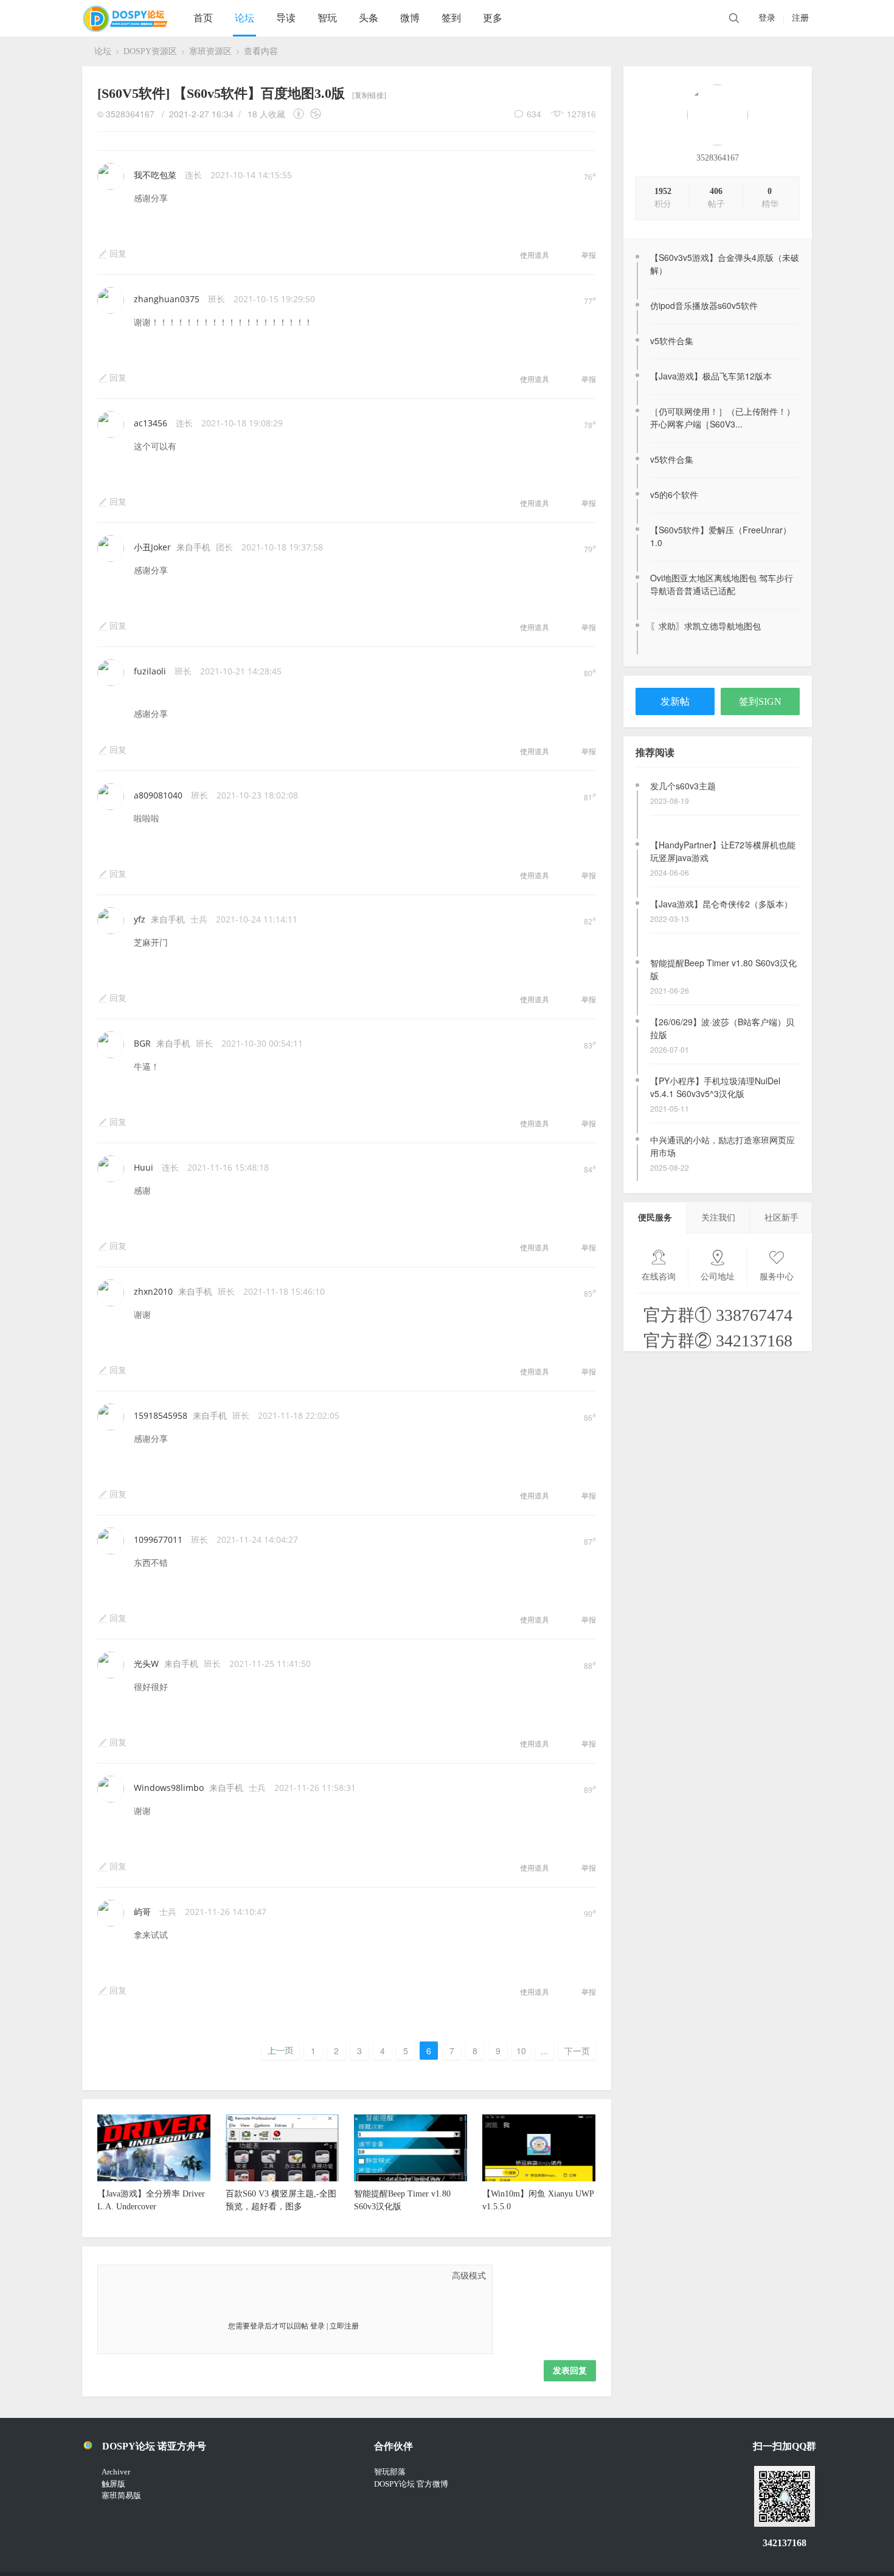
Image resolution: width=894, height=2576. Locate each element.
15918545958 (161, 1415)
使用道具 (535, 255)
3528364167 (718, 158)
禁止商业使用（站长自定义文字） (316, 114)
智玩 (327, 18)
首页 (203, 18)
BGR (142, 1043)
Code (186, 2276)
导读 (286, 18)
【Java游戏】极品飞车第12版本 (711, 376)
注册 (800, 18)
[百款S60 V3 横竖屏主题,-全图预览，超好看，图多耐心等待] (282, 2179)
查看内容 (261, 51)
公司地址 (718, 1277)
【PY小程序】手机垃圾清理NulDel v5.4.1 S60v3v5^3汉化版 (715, 1087)
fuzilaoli (150, 671)
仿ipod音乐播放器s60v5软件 (704, 305)
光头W (146, 1664)
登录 (767, 18)
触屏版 (113, 2484)
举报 (589, 255)
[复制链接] (369, 95)
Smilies (201, 2276)
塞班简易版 (121, 2495)
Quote (171, 2276)
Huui (144, 1167)
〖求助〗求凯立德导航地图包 (705, 626)
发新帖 (675, 701)
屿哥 (142, 1912)
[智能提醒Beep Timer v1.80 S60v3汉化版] (411, 2179)
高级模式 (469, 2276)
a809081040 (158, 795)
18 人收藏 (266, 114)
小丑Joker (152, 547)
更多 (493, 18)
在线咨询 (659, 1277)
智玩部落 (390, 2472)
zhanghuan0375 (167, 299)
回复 (118, 254)
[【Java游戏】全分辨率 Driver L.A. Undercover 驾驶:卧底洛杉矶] (154, 2179)
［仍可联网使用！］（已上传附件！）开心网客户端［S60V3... (722, 417)
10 (521, 2051)
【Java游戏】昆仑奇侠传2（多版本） (721, 904)
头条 (369, 18)
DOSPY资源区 (150, 51)
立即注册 (344, 2326)
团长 (224, 547)
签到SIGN (760, 701)
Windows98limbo (169, 1788)
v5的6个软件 (674, 494)
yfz (140, 919)
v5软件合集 (672, 341)
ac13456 (151, 423)
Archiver (116, 2472)
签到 (451, 18)
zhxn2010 (153, 1291)
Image (140, 2276)
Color (125, 2276)
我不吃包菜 (155, 175)
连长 (193, 175)
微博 (410, 18)
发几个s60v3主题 (683, 786)
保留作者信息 (301, 114)
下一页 (577, 2051)
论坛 (244, 18)
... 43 (544, 2052)
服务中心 (777, 1277)
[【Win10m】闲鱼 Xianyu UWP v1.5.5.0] (539, 2179)
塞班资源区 (210, 51)
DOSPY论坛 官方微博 (411, 2484)
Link (156, 2276)
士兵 (199, 919)
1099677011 (158, 1539)
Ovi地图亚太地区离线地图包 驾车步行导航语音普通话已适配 (722, 584)
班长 (217, 299)
